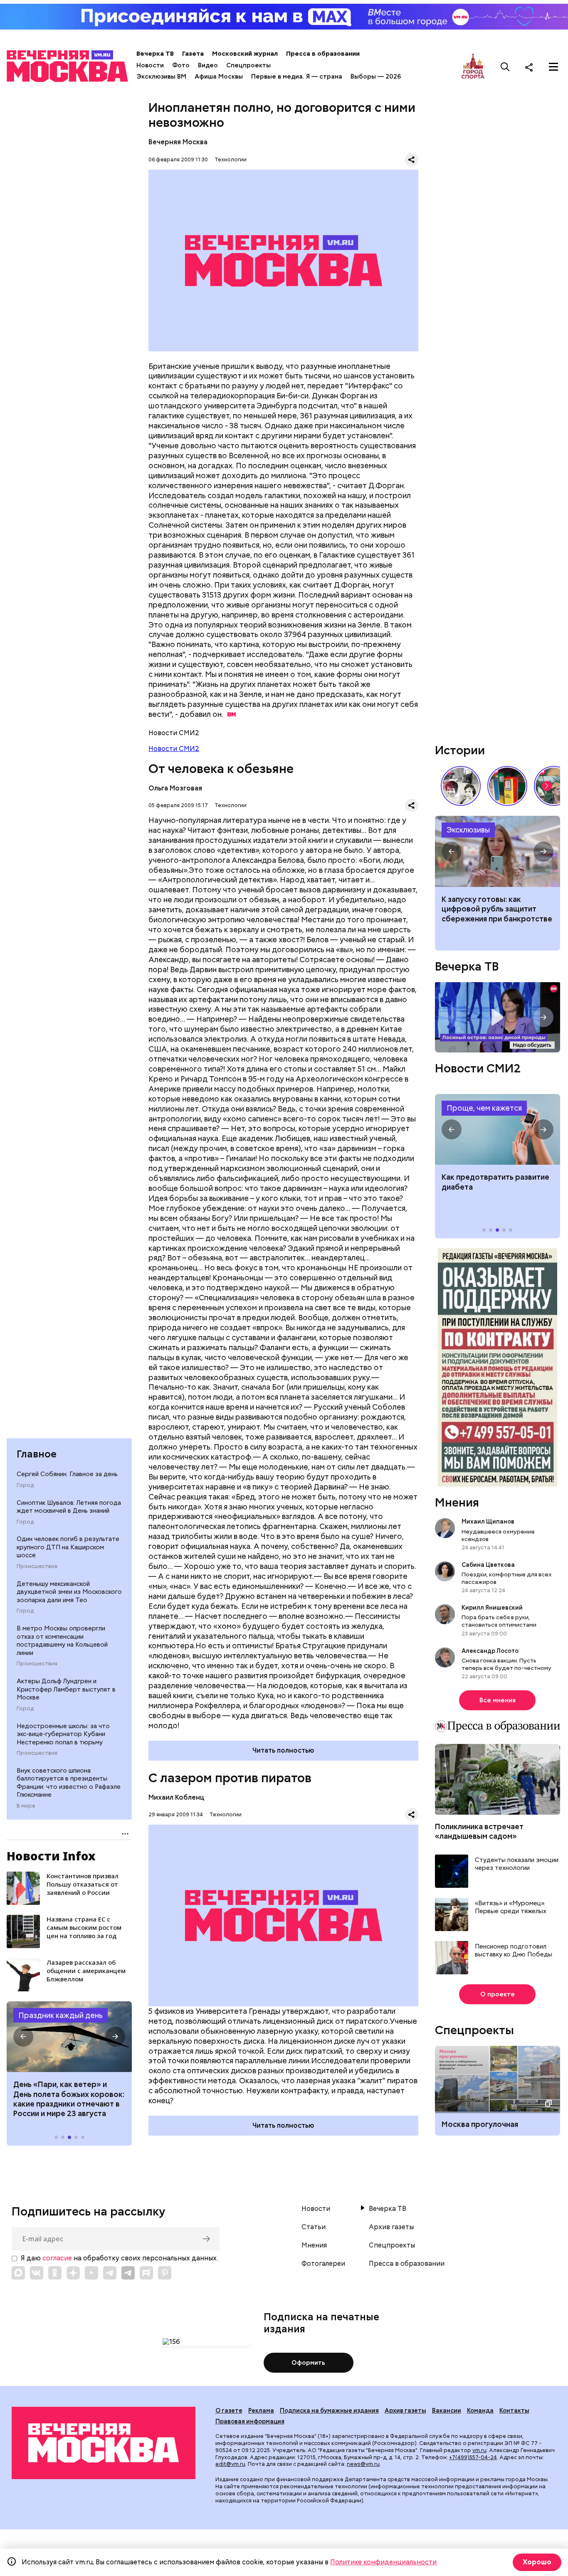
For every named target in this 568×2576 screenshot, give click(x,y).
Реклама (261, 2411)
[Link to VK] (37, 2273)
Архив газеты (391, 2227)
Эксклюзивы (468, 830)
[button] (23, 2037)
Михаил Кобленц (176, 1797)
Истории (460, 750)
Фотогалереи (323, 2264)
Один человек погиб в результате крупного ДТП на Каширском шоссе (68, 1547)
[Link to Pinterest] (165, 2273)
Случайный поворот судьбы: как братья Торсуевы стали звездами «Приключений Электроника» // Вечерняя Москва (461, 786)
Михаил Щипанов (488, 1521)
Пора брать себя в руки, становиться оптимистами (499, 1621)
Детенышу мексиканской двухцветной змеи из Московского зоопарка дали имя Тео (69, 1592)
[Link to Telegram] (110, 2273)
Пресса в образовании (323, 54)
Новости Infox (51, 1856)
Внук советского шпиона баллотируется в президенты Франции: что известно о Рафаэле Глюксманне (69, 1783)
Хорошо (537, 2562)
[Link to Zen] (73, 2273)
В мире (26, 1806)
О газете (229, 2411)
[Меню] (553, 67)
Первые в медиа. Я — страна (297, 77)
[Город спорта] (473, 67)
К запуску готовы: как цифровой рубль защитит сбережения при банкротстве (498, 851)
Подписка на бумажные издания (329, 2411)
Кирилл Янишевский (492, 1608)
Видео (208, 65)
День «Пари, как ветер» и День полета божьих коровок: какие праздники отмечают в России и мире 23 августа (69, 2099)
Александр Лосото (490, 1651)
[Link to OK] (55, 2273)
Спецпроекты (248, 65)
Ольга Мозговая (175, 788)
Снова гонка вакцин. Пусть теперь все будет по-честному (506, 1664)
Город (25, 1485)
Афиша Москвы (219, 77)
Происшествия (37, 1566)
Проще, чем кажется (484, 1108)
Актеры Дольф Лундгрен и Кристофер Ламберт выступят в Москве (66, 1689)
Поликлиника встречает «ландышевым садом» (479, 1831)
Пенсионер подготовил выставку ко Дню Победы (514, 1951)
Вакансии (447, 2411)
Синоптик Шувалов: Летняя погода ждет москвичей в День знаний (69, 1507)
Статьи (314, 2227)
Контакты (514, 2411)
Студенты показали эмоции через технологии (517, 1864)
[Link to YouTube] (91, 2273)
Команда (480, 2411)
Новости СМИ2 (174, 749)
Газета (193, 54)
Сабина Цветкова (488, 1565)
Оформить (308, 2363)
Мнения (457, 1502)
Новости (150, 65)
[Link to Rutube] (146, 2273)
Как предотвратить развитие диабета (498, 1129)
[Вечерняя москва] (104, 2443)
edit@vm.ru (230, 2464)
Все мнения (498, 1700)
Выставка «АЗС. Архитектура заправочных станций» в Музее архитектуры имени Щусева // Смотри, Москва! (507, 786)
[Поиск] (505, 67)
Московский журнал (245, 54)
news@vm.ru (363, 2464)
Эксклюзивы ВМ (161, 77)
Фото (181, 65)
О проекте (498, 1994)
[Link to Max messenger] (18, 2273)
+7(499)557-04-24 (473, 2457)
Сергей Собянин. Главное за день (67, 1474)
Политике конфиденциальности (383, 2562)
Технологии (231, 159)
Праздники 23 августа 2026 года (69, 2037)
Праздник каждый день (61, 2015)
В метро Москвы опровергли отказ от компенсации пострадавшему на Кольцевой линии (62, 1641)
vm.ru (479, 2450)
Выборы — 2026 (376, 77)
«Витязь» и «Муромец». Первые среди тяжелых (511, 1908)
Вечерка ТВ (155, 54)
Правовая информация (250, 2421)
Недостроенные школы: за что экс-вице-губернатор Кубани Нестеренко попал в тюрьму (63, 1734)
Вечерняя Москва (178, 142)
